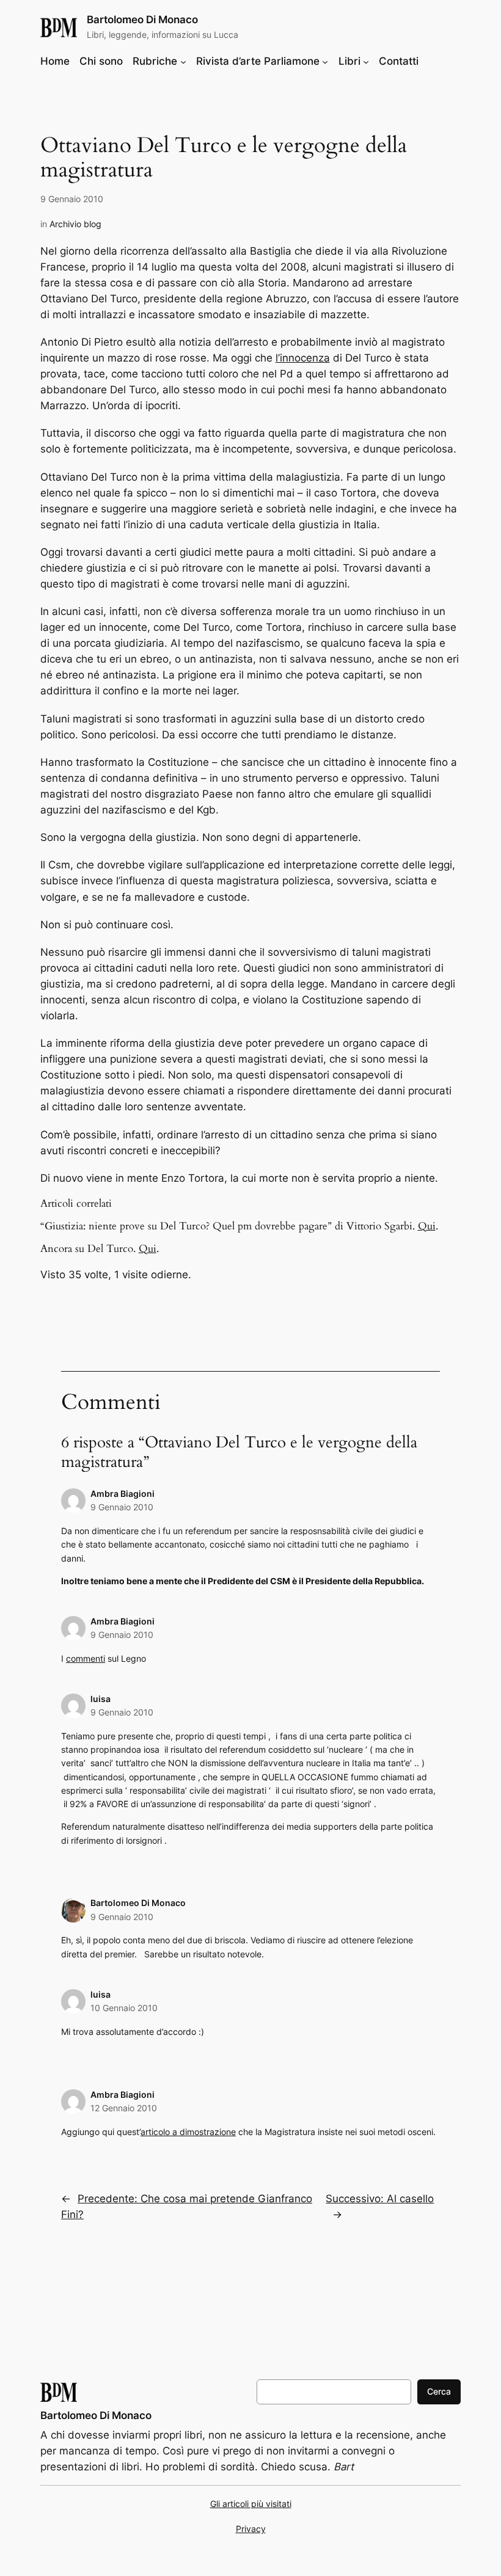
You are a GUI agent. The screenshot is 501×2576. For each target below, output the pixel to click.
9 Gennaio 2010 (122, 1507)
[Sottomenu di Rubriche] (183, 61)
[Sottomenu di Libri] (366, 61)
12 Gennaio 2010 (124, 2108)
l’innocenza (303, 358)
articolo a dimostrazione (188, 2132)
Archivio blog (75, 224)
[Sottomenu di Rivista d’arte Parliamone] (325, 61)
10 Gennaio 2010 (124, 2008)
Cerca (439, 2391)
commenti (86, 1658)
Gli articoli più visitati (251, 2504)
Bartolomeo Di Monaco (142, 20)
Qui (427, 1226)
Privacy (251, 2529)
